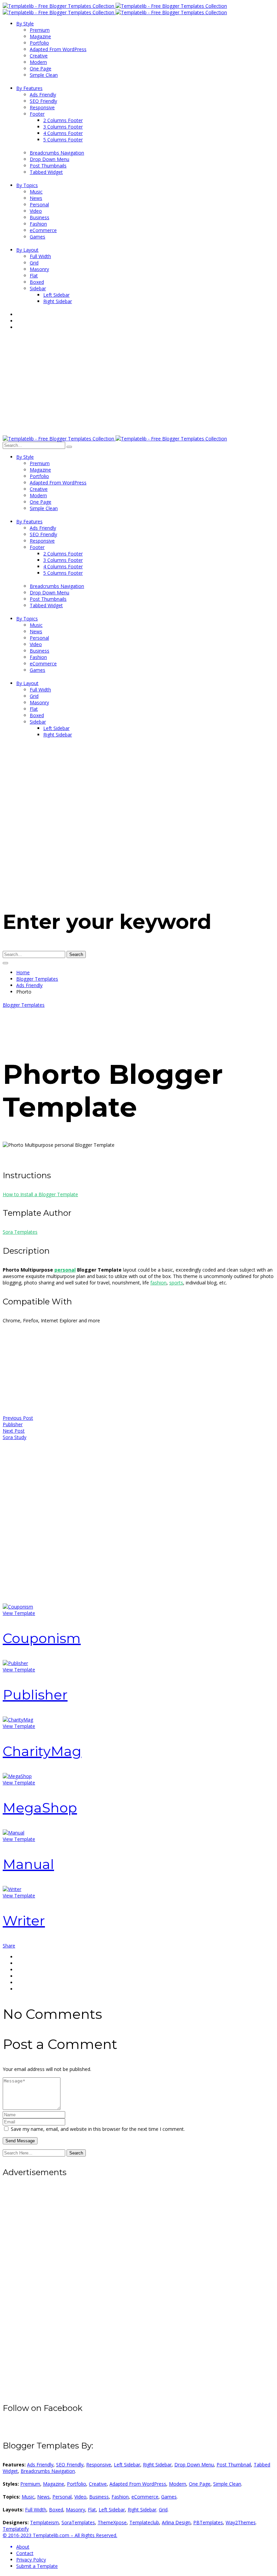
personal (65, 1270)
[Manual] (14, 1833)
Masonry (75, 2510)
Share (9, 1946)
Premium (30, 2484)
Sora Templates (20, 1232)
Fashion (120, 2497)
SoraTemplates (78, 2522)
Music (28, 2497)
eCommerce (145, 2497)
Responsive (99, 2465)
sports (176, 1283)
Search (76, 954)
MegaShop (40, 1808)
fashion (158, 1283)
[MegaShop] (17, 1776)
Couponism (42, 1638)
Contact (25, 2553)
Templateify (16, 2529)
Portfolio (77, 2484)
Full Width (36, 2510)
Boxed (56, 2510)
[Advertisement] (138, 385)
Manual (28, 1864)
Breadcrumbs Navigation (48, 2471)
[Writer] (12, 1889)
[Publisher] (15, 1663)
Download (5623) (48, 1156)
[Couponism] (18, 1607)
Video (80, 2497)
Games (169, 2497)
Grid (163, 2510)
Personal (62, 2497)
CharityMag (42, 1751)
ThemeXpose (112, 2522)
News (43, 2497)
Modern (178, 2484)
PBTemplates (208, 2522)
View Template (19, 1613)
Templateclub (144, 2522)
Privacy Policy (31, 2560)
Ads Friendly (29, 985)
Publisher (35, 1695)
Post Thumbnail (234, 2465)
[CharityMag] (18, 1720)
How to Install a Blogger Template (40, 1194)
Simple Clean (227, 2484)
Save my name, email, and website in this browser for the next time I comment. (98, 2129)
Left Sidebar (127, 2465)
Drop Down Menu (194, 2465)
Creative (98, 2484)
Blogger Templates (37, 979)
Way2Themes (241, 2522)
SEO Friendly (70, 2465)
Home (23, 972)
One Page (200, 2484)
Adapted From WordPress (138, 2484)
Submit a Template (37, 2566)
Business (99, 2497)
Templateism (44, 2522)
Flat (92, 2510)
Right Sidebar (157, 2465)
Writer (24, 1921)
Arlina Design (176, 2522)
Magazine (54, 2484)
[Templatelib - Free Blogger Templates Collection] (115, 6)
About (23, 2547)
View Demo (15, 1156)
